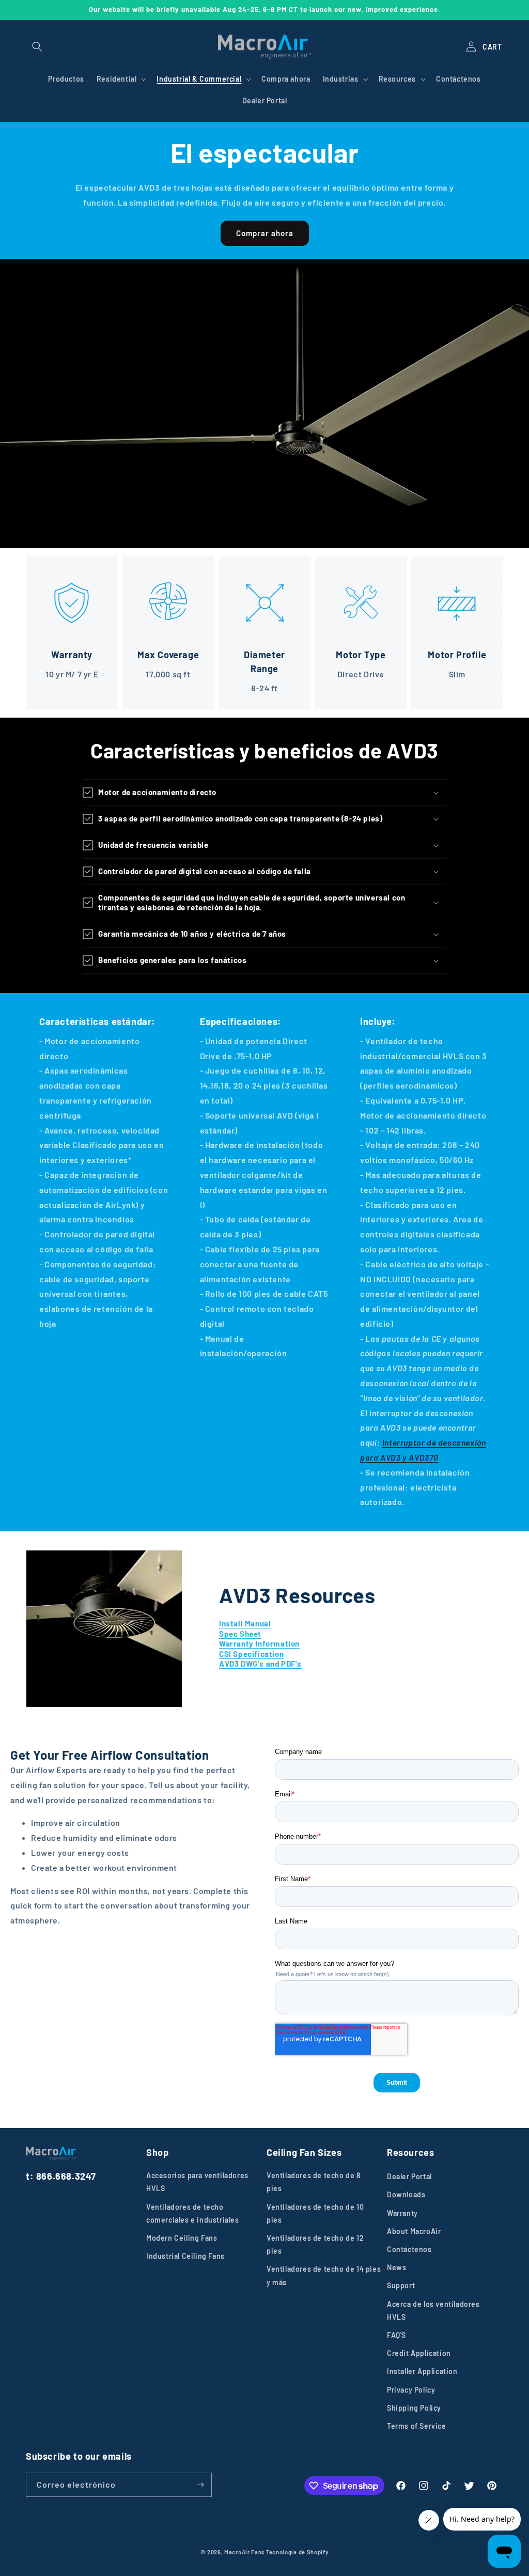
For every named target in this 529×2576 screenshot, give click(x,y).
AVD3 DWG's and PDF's (260, 1664)
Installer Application (422, 2371)
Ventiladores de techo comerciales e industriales (193, 2213)
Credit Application (419, 2353)
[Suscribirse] (200, 2485)
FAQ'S (396, 2335)
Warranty (402, 2213)
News (396, 2267)
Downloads (406, 2194)
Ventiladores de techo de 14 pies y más (324, 2275)
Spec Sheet (240, 1634)
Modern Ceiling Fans (182, 2238)
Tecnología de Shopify (297, 2552)
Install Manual (245, 1623)
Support (401, 2285)
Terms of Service (417, 2426)
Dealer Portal (409, 2176)
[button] (37, 46)
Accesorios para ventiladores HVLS (197, 2182)
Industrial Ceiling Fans (185, 2256)
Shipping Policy (414, 2408)
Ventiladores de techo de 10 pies (315, 2213)
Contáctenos (409, 2249)
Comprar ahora (265, 233)
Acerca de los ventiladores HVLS (433, 2310)
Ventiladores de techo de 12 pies (315, 2244)
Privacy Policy (411, 2390)
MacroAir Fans (244, 2552)
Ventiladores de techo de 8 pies (314, 2182)
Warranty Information (259, 1643)
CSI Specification (251, 1654)
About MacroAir (414, 2231)
